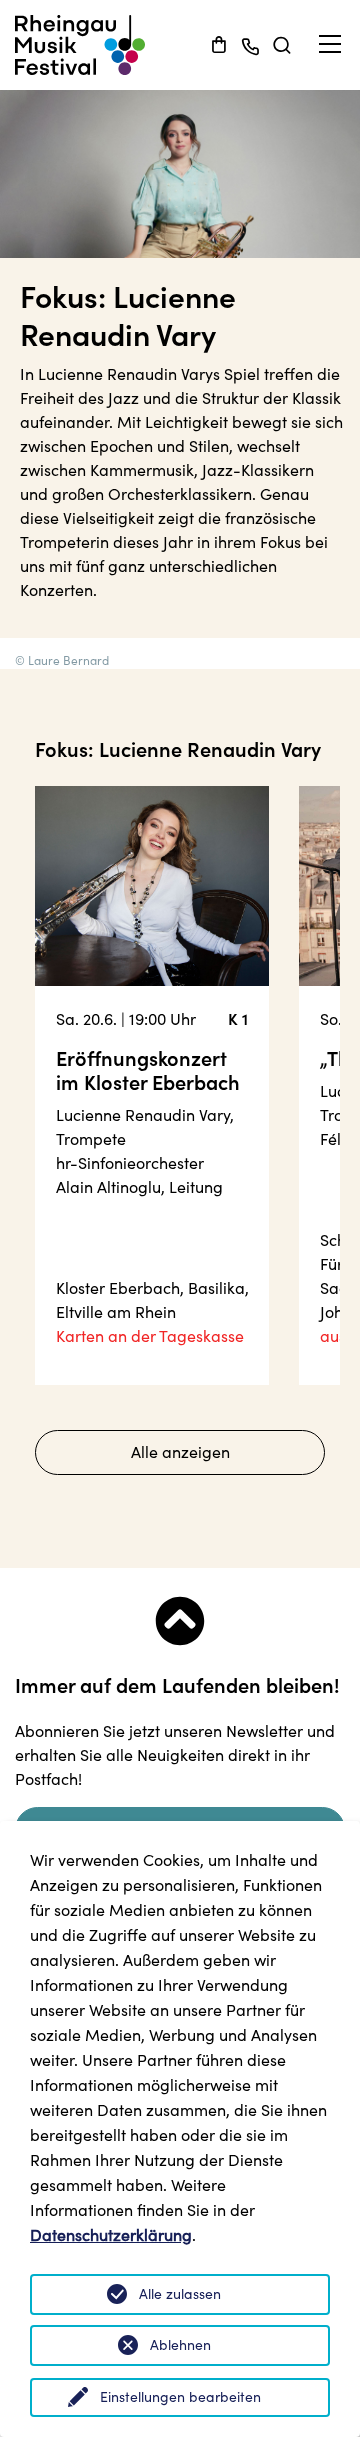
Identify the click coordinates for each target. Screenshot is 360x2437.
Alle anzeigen (180, 1452)
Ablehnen (180, 2345)
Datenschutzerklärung (111, 2235)
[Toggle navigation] (330, 44)
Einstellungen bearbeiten (180, 2397)
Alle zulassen (180, 2294)
